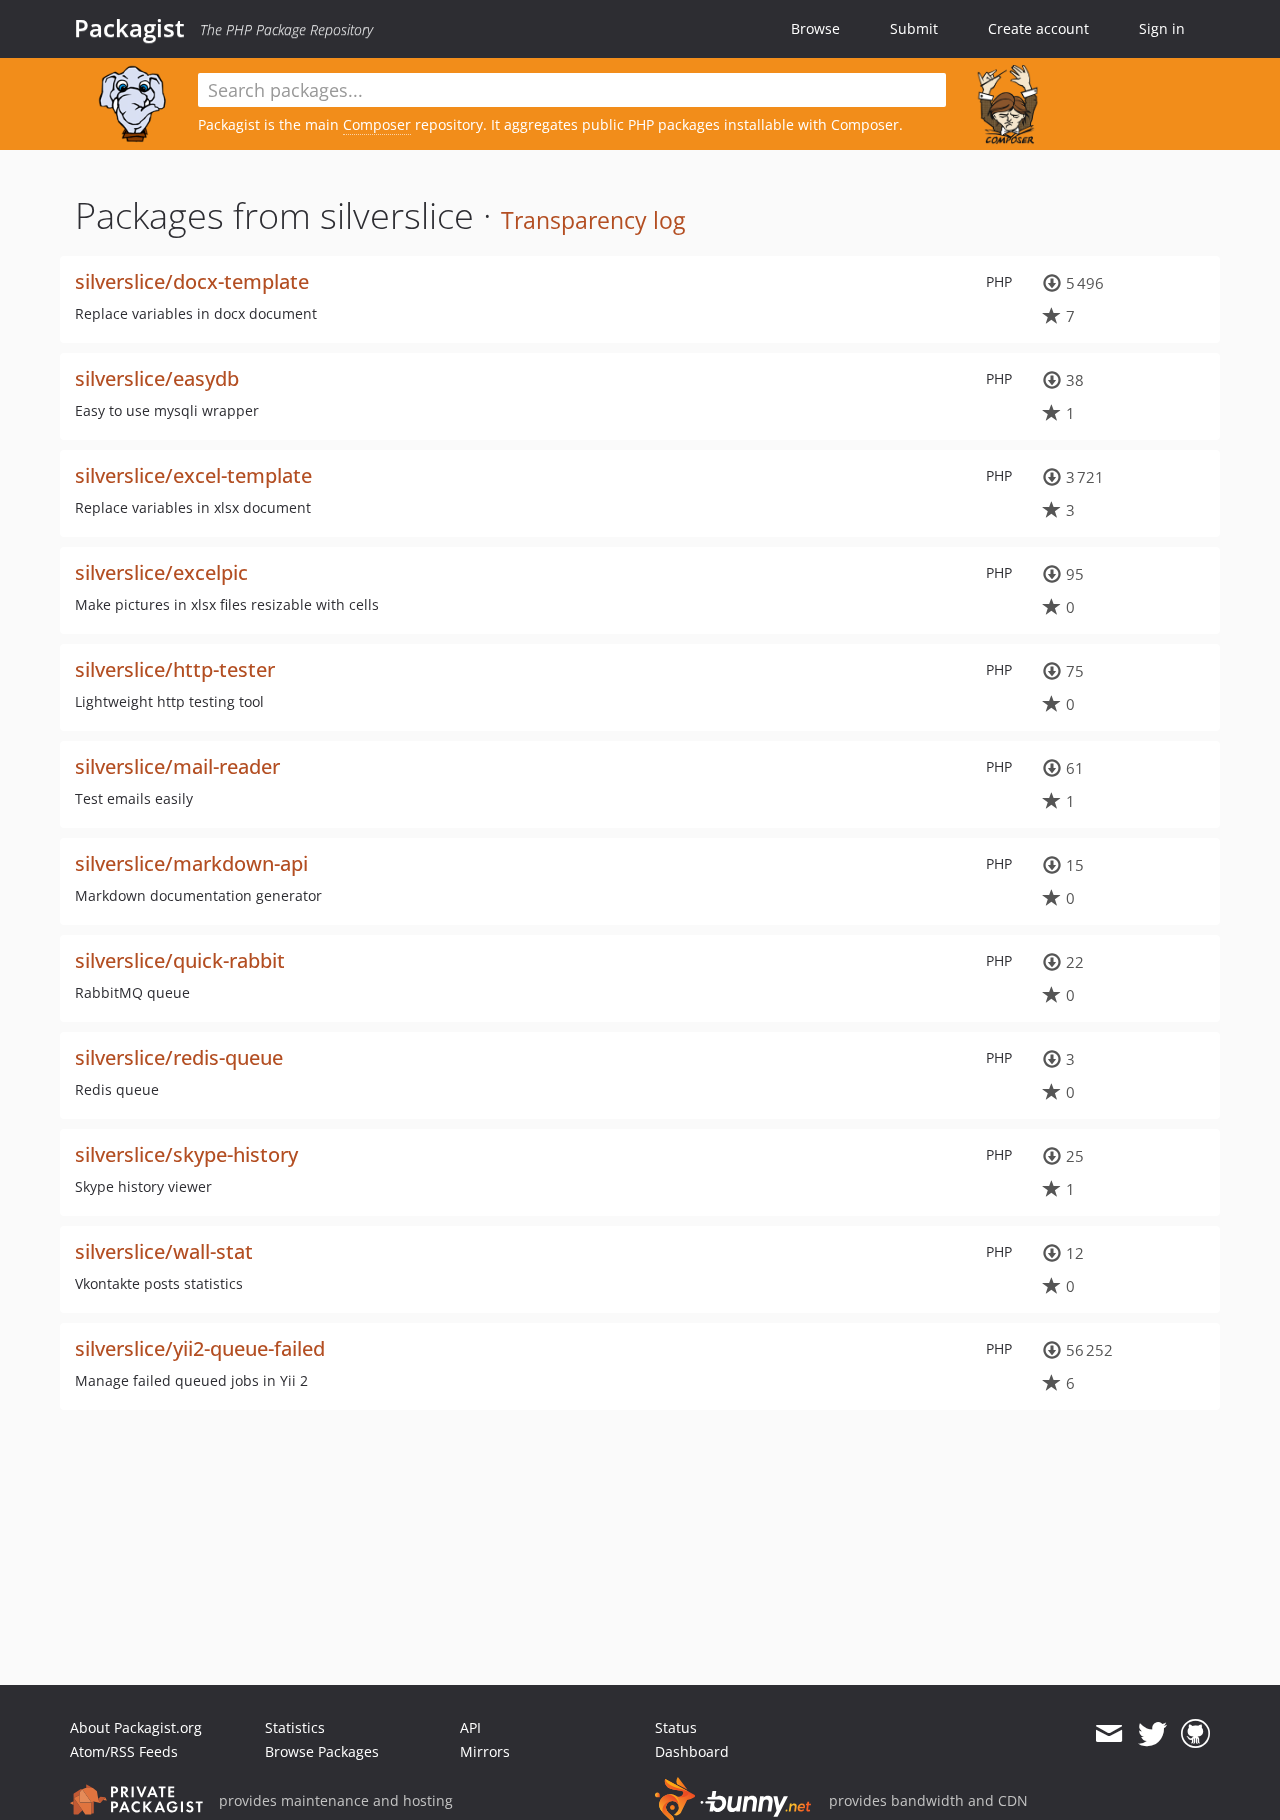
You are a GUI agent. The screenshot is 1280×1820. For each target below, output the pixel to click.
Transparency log (593, 220)
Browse (815, 28)
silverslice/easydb (157, 378)
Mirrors (485, 1751)
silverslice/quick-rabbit (180, 960)
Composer (377, 124)
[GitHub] (1195, 1734)
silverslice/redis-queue (179, 1057)
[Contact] (1108, 1734)
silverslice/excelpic (161, 572)
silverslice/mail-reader (177, 766)
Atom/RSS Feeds (124, 1751)
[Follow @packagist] (1152, 1734)
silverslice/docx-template (192, 281)
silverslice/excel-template (193, 475)
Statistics (295, 1727)
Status (676, 1727)
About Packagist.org (136, 1727)
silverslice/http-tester (175, 669)
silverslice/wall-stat (164, 1251)
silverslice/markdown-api (191, 863)
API (470, 1727)
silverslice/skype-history (186, 1154)
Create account (1038, 28)
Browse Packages (322, 1751)
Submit (914, 28)
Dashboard (692, 1751)
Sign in (1162, 28)
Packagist (129, 28)
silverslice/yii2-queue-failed (200, 1348)
